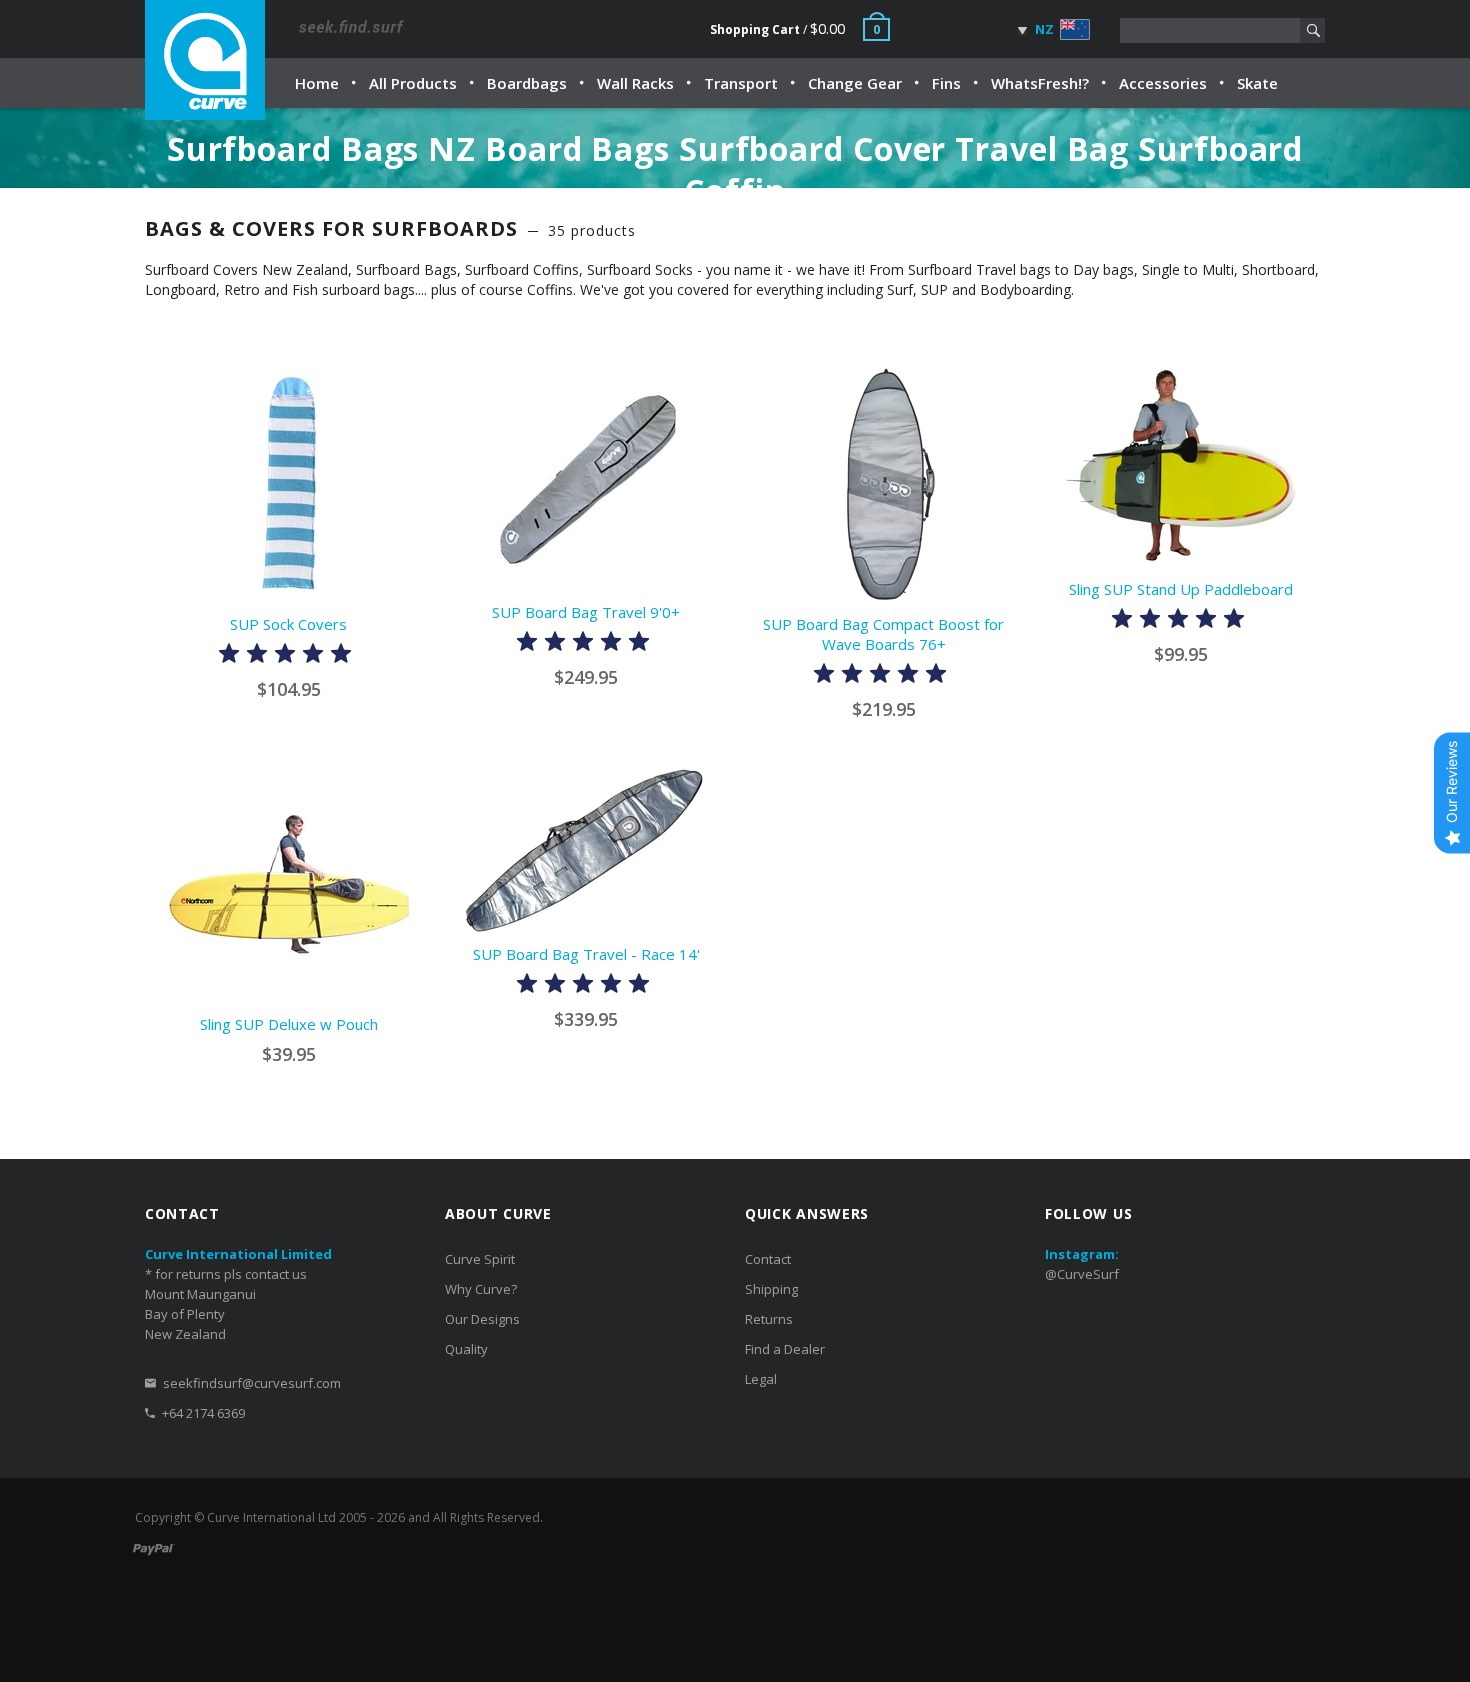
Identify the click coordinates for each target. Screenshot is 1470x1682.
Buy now (295, 987)
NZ (1043, 29)
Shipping (771, 1289)
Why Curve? (481, 1289)
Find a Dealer (785, 1349)
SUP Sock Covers (288, 624)
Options (295, 587)
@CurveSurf (1082, 1274)
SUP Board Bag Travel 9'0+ (586, 612)
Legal (761, 1379)
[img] (285, 656)
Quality (466, 1349)
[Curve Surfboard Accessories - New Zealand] (205, 60)
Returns (769, 1319)
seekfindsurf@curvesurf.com (252, 1383)
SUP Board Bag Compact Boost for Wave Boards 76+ (883, 634)
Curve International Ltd (271, 1517)
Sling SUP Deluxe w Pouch (289, 1024)
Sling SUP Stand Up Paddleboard (1181, 589)
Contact (768, 1259)
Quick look (411, 586)
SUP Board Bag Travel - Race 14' (586, 954)
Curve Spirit (480, 1259)
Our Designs (482, 1319)
